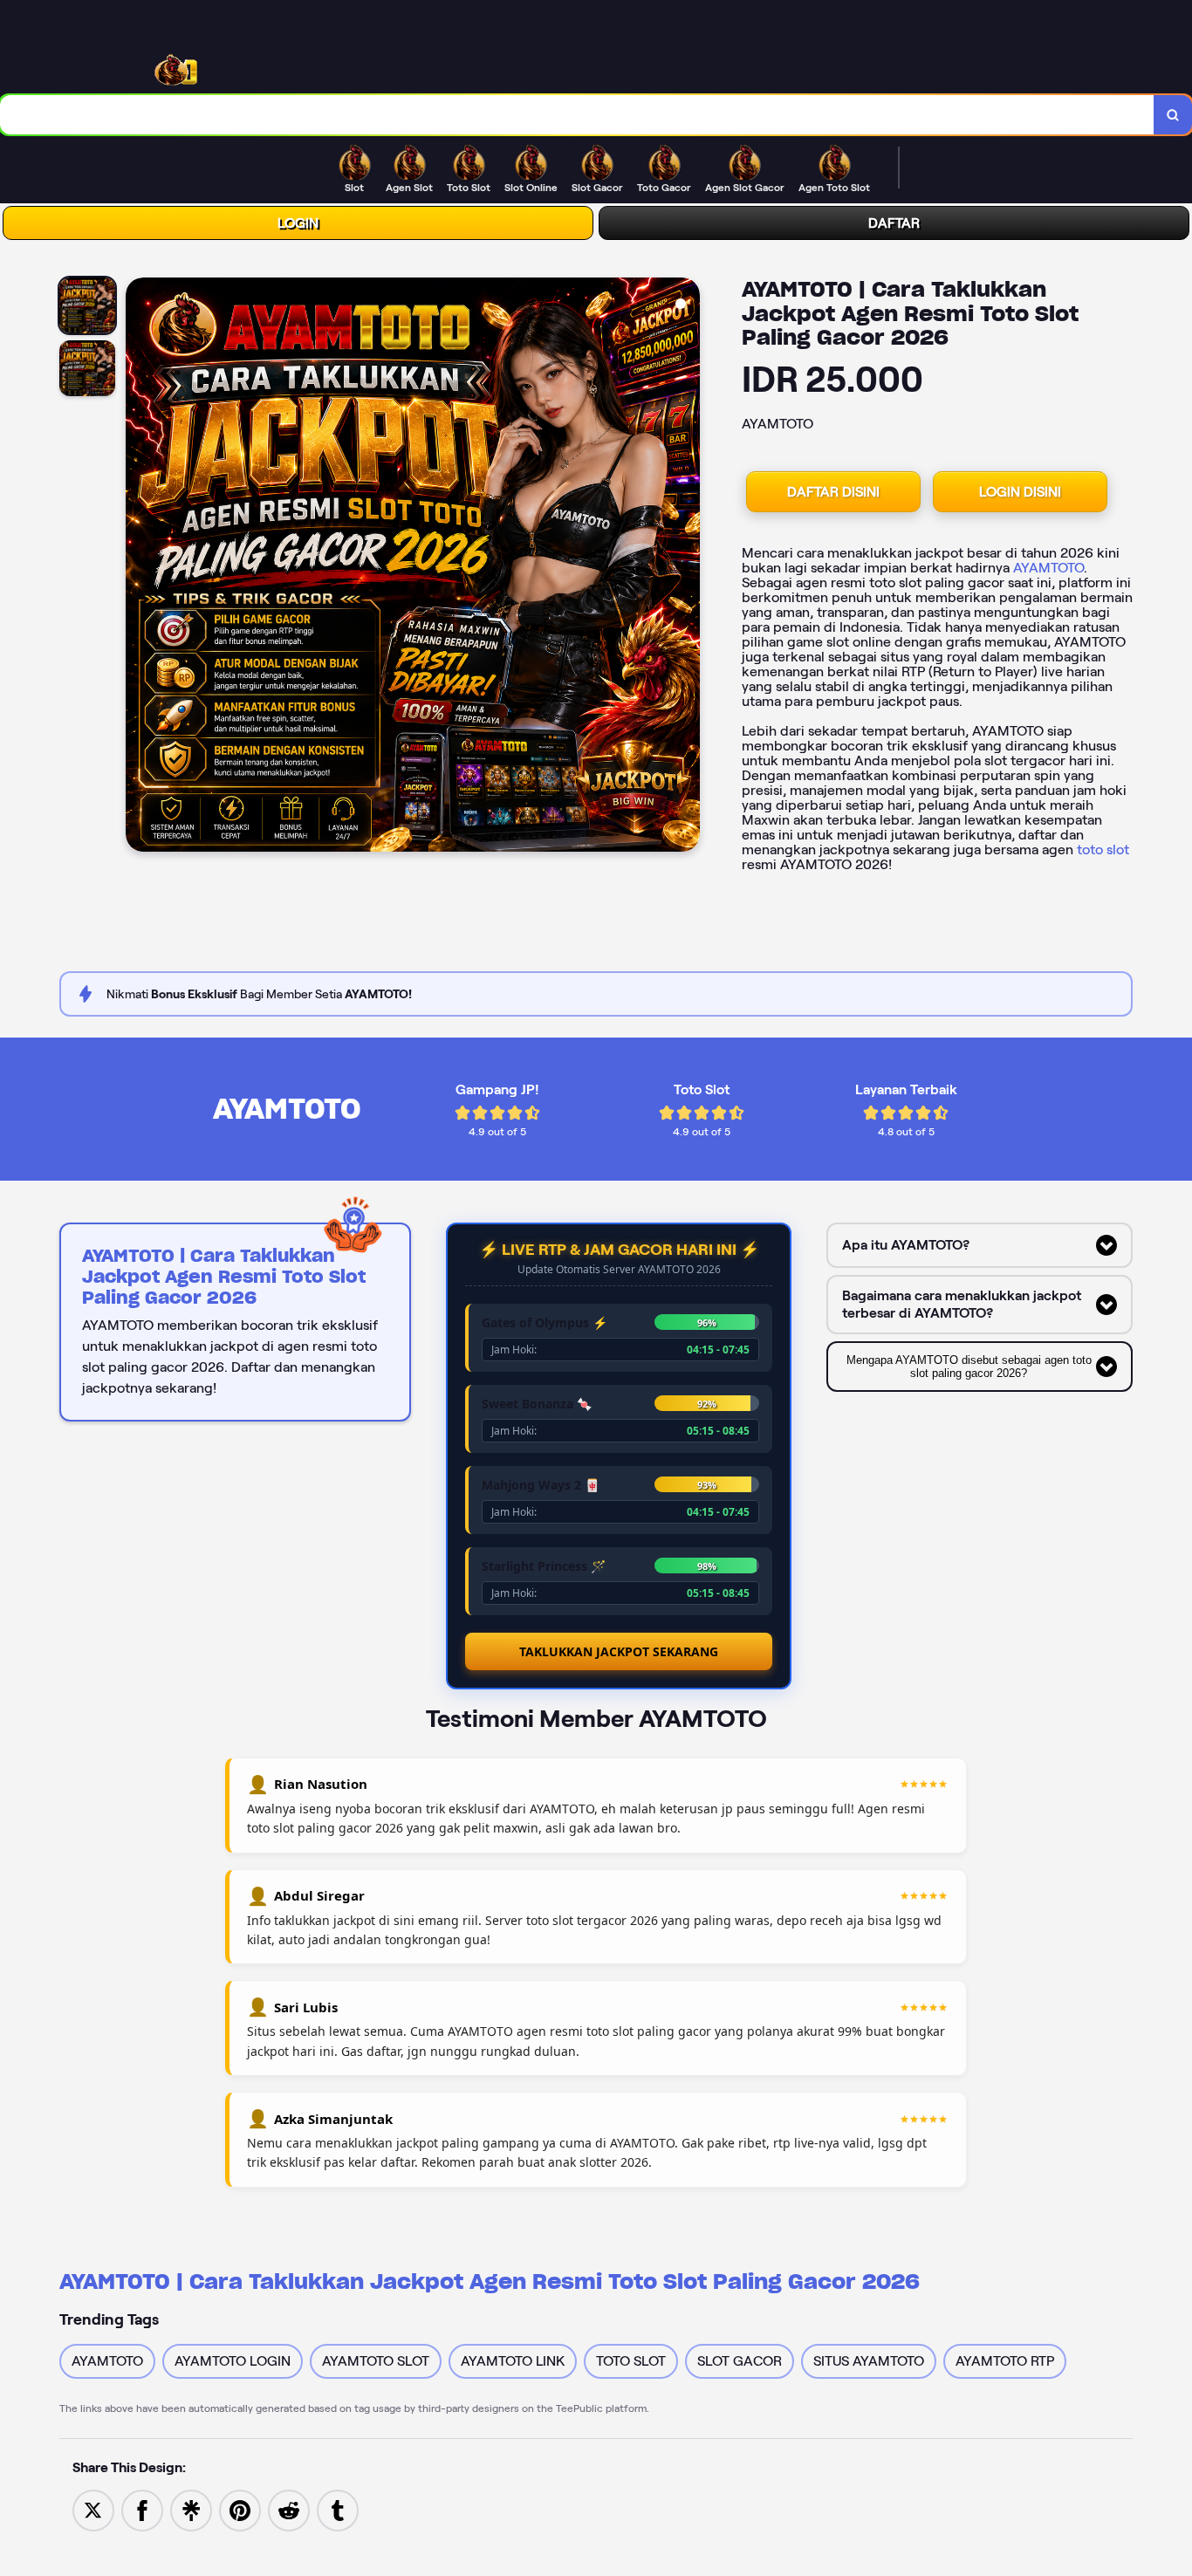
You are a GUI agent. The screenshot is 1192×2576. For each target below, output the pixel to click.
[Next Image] (686, 567)
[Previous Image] (140, 567)
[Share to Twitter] (93, 2509)
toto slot (1103, 850)
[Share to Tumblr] (338, 2509)
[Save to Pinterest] (240, 2509)
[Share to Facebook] (142, 2509)
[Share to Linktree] (191, 2509)
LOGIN (298, 223)
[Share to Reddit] (289, 2509)
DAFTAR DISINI (833, 492)
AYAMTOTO (1048, 568)
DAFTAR (894, 223)
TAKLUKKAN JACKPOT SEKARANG (619, 1651)
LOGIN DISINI (1020, 492)
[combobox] (577, 115)
